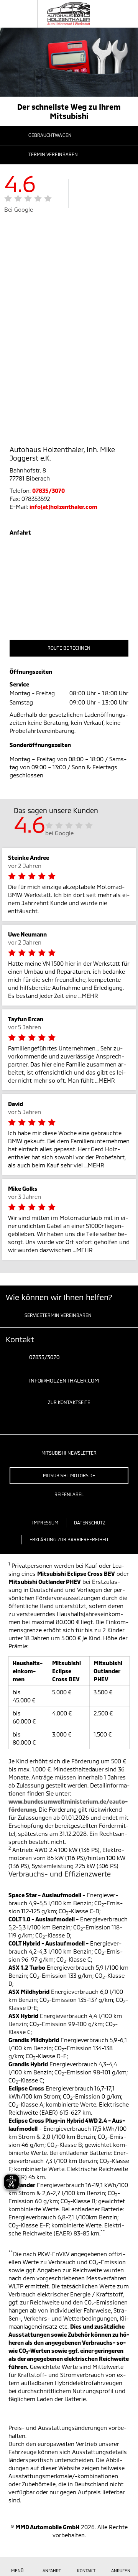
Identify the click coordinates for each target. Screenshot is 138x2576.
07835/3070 (49, 491)
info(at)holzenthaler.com (63, 507)
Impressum (45, 1523)
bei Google (60, 833)
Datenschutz (90, 1523)
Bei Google (19, 209)
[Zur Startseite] (59, 14)
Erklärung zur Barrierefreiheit (69, 1539)
